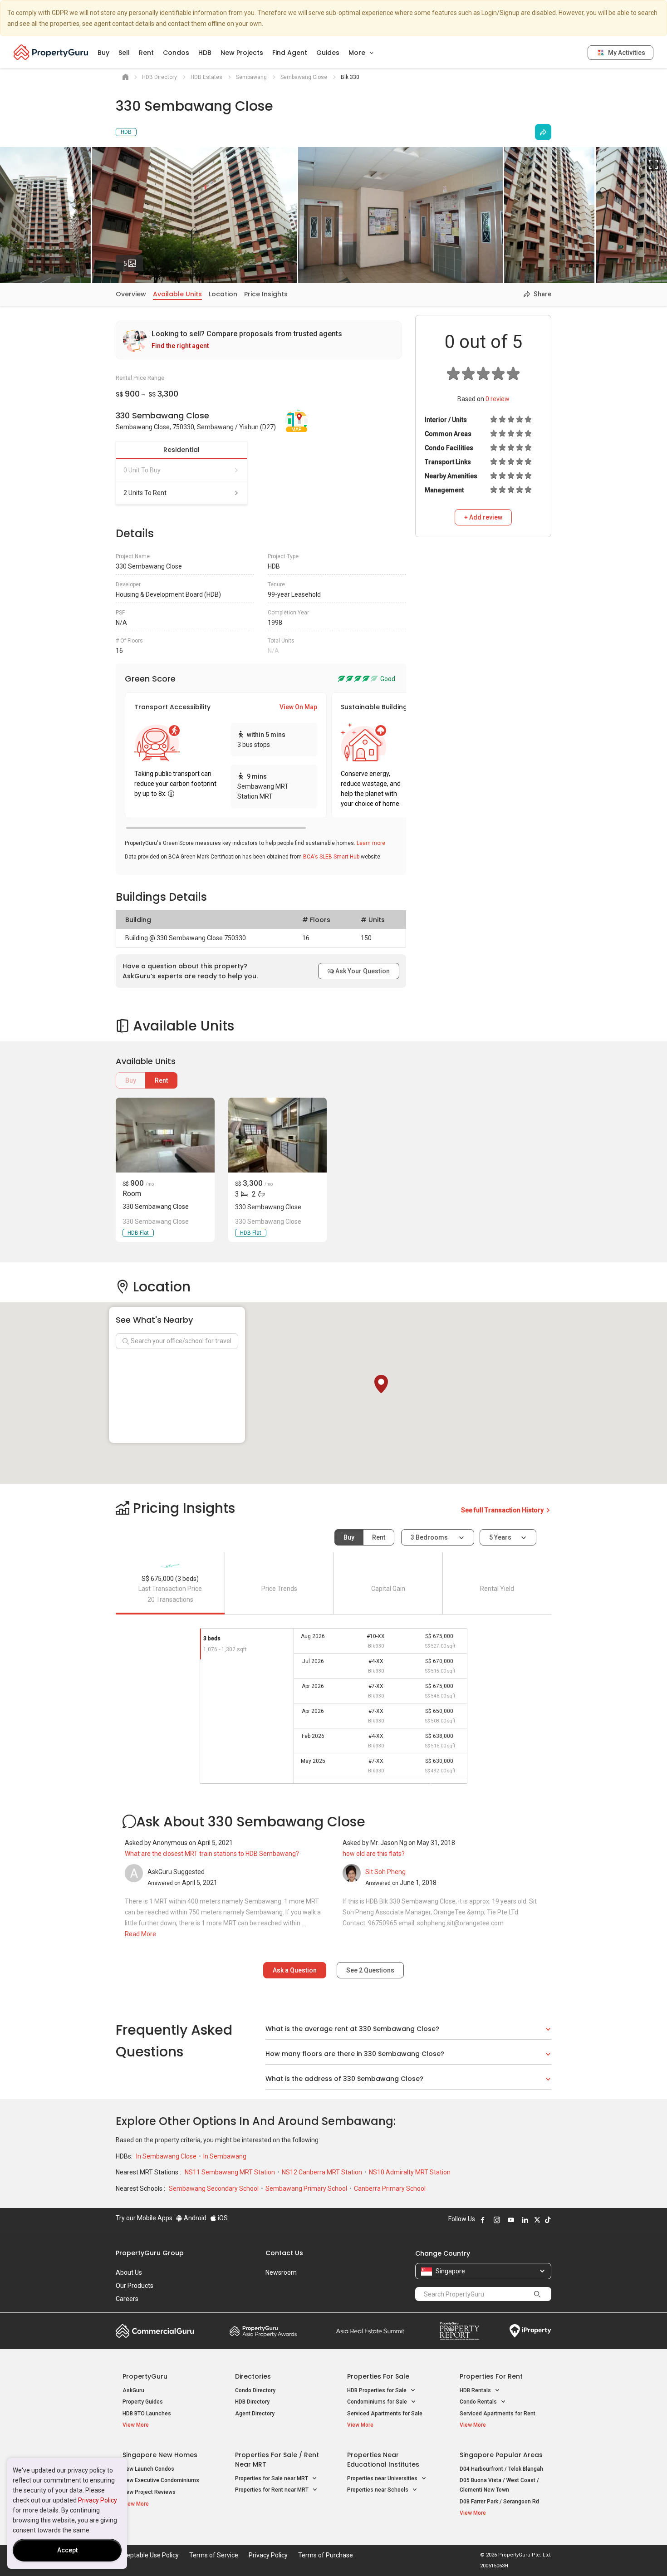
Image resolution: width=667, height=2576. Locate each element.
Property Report (459, 2331)
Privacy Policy (98, 2500)
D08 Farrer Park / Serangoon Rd (499, 2502)
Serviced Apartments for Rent (498, 2414)
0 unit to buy (142, 470)
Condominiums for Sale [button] (378, 2402)
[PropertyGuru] (51, 52)
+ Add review (483, 517)
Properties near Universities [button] (383, 2478)
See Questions (370, 1970)
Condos (176, 53)
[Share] (543, 132)
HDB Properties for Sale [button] (378, 2390)
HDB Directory (252, 2402)
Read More (140, 1934)
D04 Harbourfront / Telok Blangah (501, 2469)
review (498, 399)
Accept (67, 2550)
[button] (381, 1384)
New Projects (242, 53)
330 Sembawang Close (156, 1207)
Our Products (135, 2286)
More (358, 53)
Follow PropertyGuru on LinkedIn (525, 2220)
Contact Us (284, 2253)
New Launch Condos (148, 2469)
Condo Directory (255, 2390)
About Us (129, 2272)
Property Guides (143, 2402)
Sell (124, 53)
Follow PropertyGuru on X (537, 2220)
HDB (205, 53)
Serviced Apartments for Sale (385, 2414)
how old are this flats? (374, 1854)
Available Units (177, 294)
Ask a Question (295, 1970)
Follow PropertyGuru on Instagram (497, 2220)
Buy (103, 53)
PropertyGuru (145, 2376)
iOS (222, 2218)
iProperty (530, 2331)
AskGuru (133, 2390)
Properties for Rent (491, 2376)
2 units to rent (145, 493)
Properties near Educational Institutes (383, 2460)
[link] (259, 340)
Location (223, 294)
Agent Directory (255, 2414)
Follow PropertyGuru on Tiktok (548, 2220)
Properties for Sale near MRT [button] (272, 2478)
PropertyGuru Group (150, 2253)
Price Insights (266, 294)
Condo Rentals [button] (479, 2402)
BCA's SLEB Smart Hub (331, 857)
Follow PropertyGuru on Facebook (483, 2220)
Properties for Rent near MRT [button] (272, 2490)
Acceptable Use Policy (147, 2555)
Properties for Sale (378, 2376)
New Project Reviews (149, 2492)
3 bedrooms (430, 1537)
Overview (131, 294)
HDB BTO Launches (147, 2414)
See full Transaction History (503, 1510)
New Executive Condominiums (161, 2480)
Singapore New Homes (160, 2455)
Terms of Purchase (326, 2555)
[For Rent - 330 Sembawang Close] (165, 1135)
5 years (500, 1537)
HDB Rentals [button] (476, 2390)
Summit (370, 2331)
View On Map (298, 707)
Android (194, 2218)
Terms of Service (214, 2555)
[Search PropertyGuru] (537, 2294)
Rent (146, 53)
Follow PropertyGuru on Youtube (511, 2220)
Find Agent (290, 53)
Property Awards (263, 2331)
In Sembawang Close (167, 2156)
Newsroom (281, 2272)
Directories (253, 2376)
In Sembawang (225, 2156)
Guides (328, 53)
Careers (127, 2299)
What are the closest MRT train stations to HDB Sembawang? (212, 1854)
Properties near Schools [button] (378, 2490)
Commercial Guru (155, 2331)
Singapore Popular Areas (501, 2455)
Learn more (371, 843)
